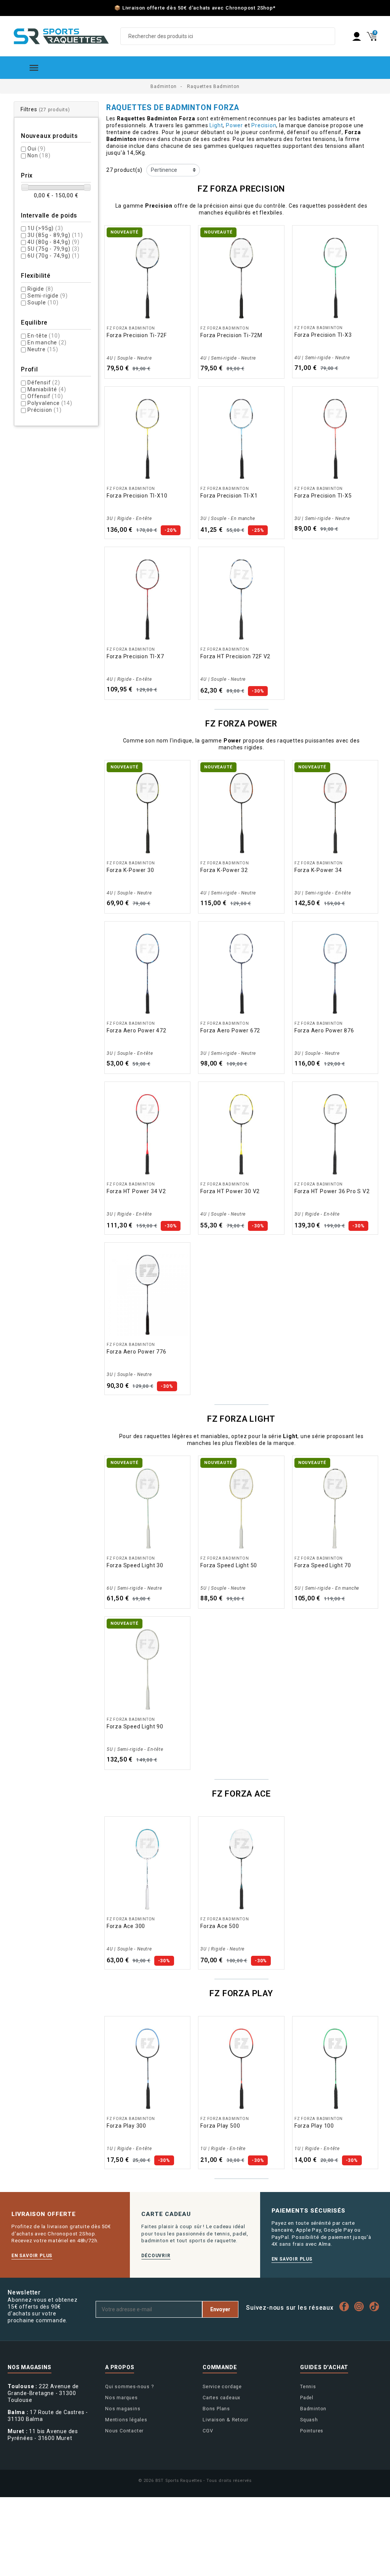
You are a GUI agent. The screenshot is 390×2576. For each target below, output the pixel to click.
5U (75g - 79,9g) (54, 249)
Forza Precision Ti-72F (137, 335)
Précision (44, 410)
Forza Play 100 (314, 2126)
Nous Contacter (124, 2431)
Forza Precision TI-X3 (323, 335)
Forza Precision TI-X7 (135, 656)
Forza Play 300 (126, 2126)
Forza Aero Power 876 (324, 1030)
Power (234, 125)
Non (39, 155)
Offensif (45, 396)
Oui (37, 149)
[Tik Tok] (376, 2306)
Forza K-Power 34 (318, 870)
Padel (307, 2398)
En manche (47, 342)
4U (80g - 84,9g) (54, 242)
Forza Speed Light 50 (229, 1565)
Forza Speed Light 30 (135, 1565)
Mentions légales (126, 2420)
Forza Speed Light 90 (135, 1726)
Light (216, 125)
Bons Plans (216, 2409)
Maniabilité (47, 389)
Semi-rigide (48, 296)
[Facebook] (346, 2306)
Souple (43, 302)
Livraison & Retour (225, 2420)
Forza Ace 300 (126, 1926)
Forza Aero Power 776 (137, 1352)
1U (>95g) (45, 228)
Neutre (43, 349)
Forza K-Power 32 (224, 870)
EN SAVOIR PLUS (32, 2256)
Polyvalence (50, 403)
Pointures (312, 2431)
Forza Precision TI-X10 (137, 496)
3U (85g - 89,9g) (55, 235)
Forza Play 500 (220, 2126)
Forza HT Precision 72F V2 (235, 656)
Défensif (44, 382)
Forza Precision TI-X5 (323, 496)
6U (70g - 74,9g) (54, 256)
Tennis (308, 2386)
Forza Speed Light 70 (323, 1565)
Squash (309, 2420)
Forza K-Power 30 (130, 870)
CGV (208, 2431)
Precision (264, 125)
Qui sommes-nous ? (129, 2386)
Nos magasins (123, 2409)
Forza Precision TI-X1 (229, 496)
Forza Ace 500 (220, 1926)
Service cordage (222, 2386)
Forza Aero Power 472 (137, 1030)
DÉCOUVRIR (156, 2256)
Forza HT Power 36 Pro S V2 (332, 1191)
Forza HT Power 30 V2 (230, 1191)
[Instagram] (361, 2306)
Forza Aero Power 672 (230, 1030)
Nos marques (121, 2398)
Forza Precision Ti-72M (231, 335)
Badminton (313, 2409)
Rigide (40, 289)
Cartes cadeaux (221, 2398)
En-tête (44, 336)
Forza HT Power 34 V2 (136, 1191)
